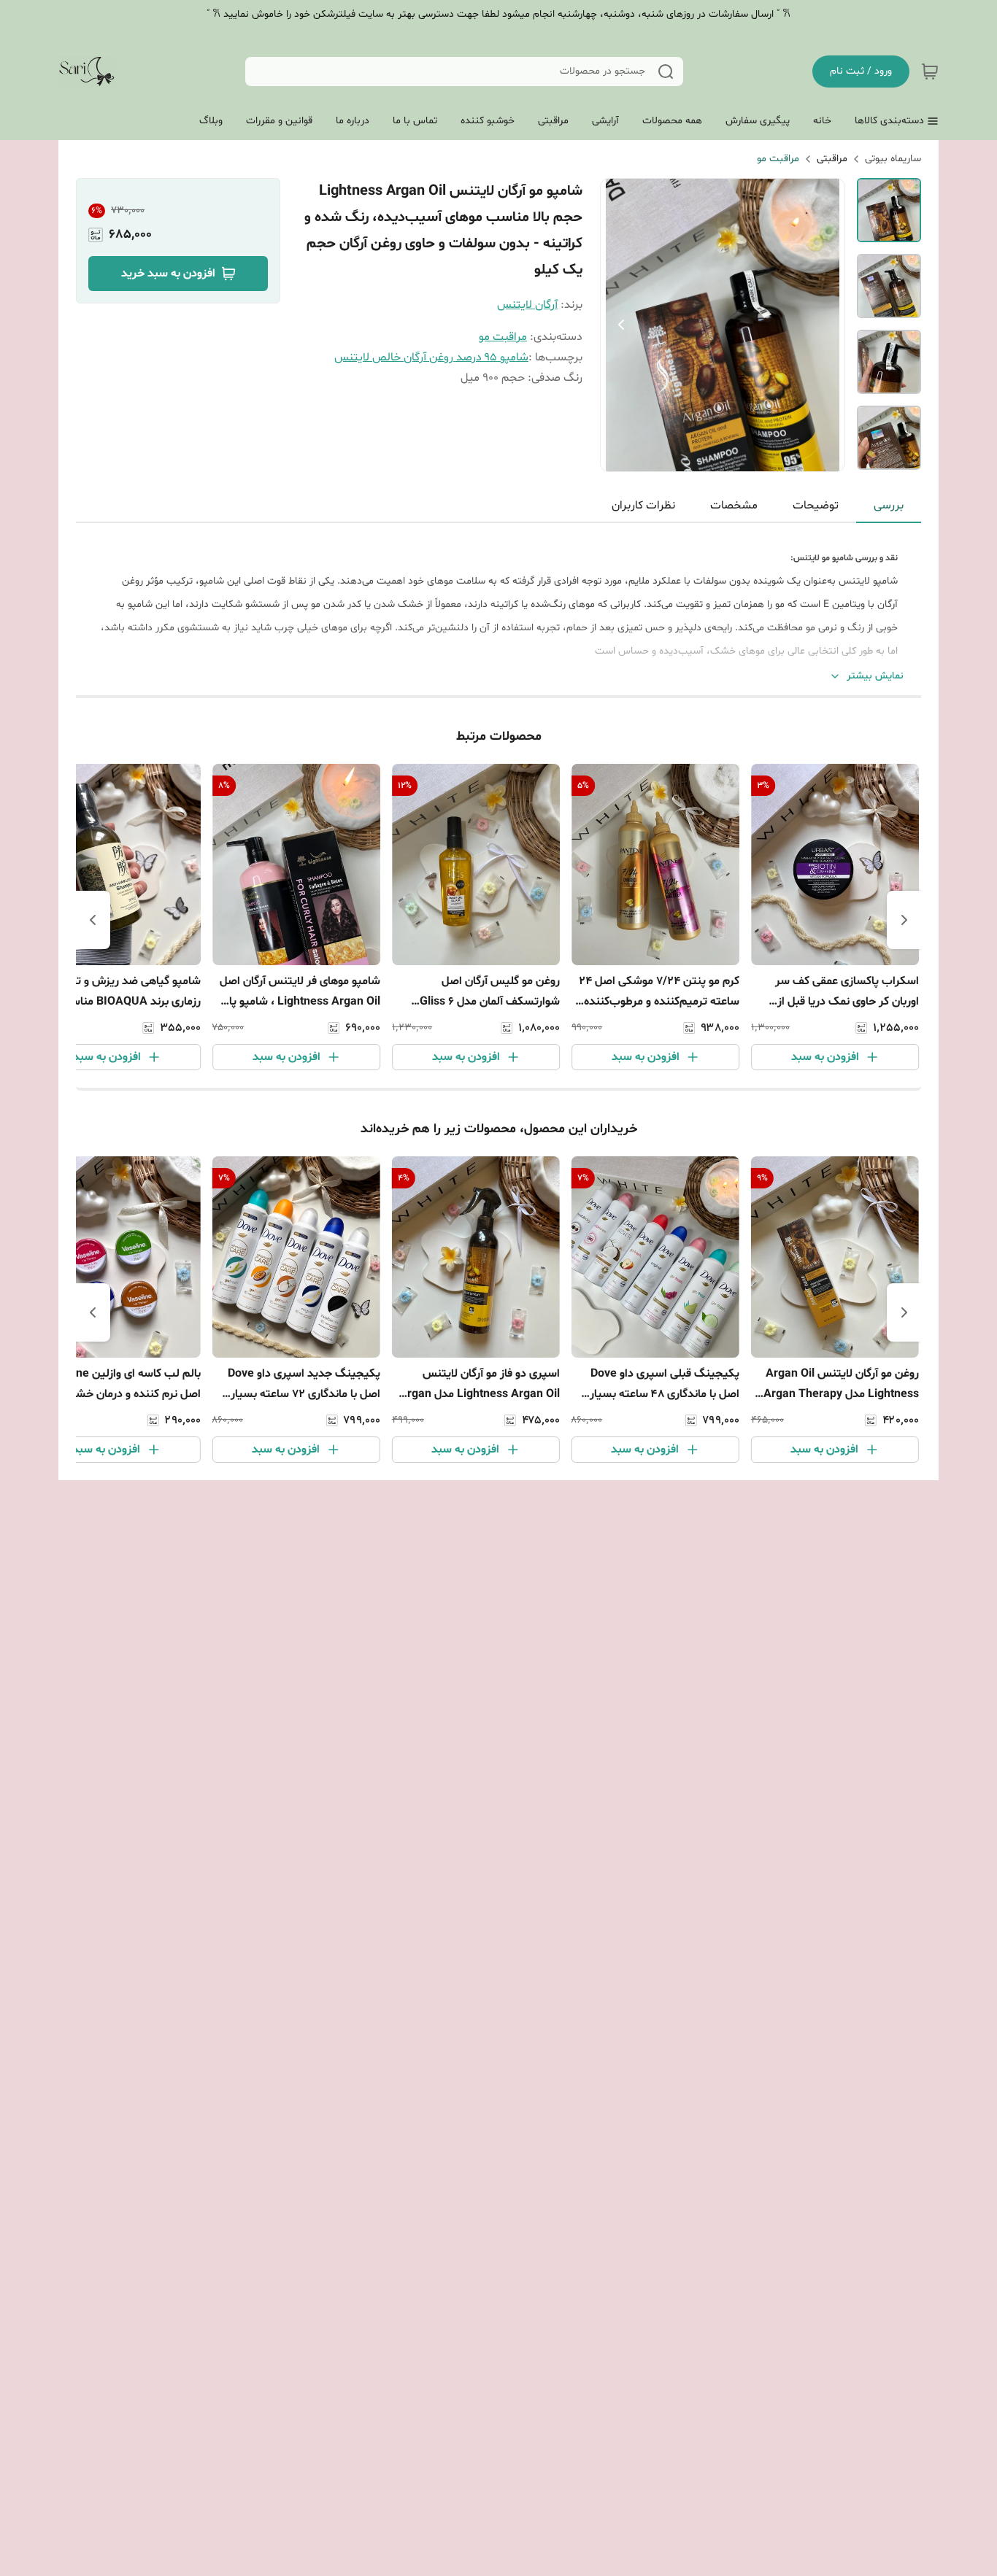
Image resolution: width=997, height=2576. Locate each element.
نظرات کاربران (643, 506)
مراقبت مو (778, 159)
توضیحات (816, 506)
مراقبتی (832, 159)
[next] (93, 920)
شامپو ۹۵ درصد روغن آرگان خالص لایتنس (431, 357)
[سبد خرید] (930, 71)
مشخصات (734, 506)
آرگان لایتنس (527, 305)
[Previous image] (621, 325)
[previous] (904, 920)
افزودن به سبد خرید (168, 274)
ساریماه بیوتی (893, 159)
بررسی (889, 506)
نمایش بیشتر (875, 676)
